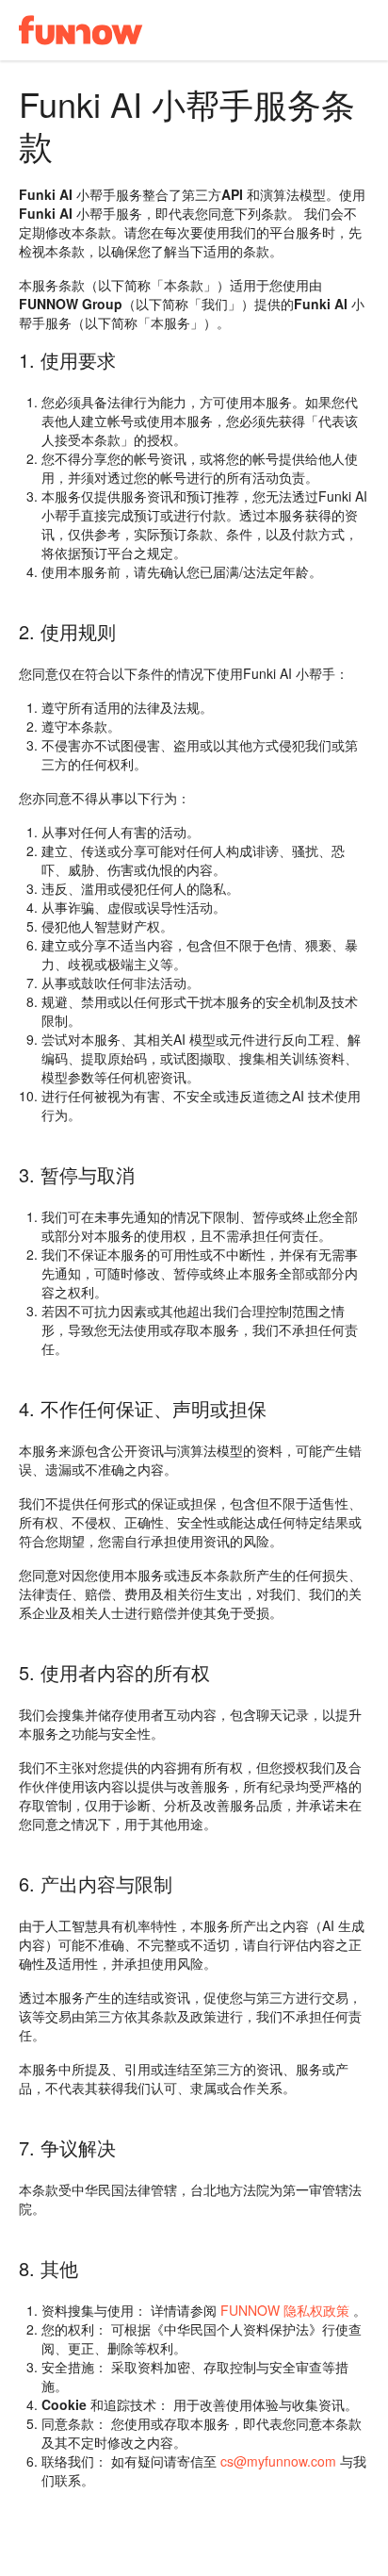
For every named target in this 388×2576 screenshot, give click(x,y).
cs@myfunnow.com (278, 2461)
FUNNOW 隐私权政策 (283, 2310)
